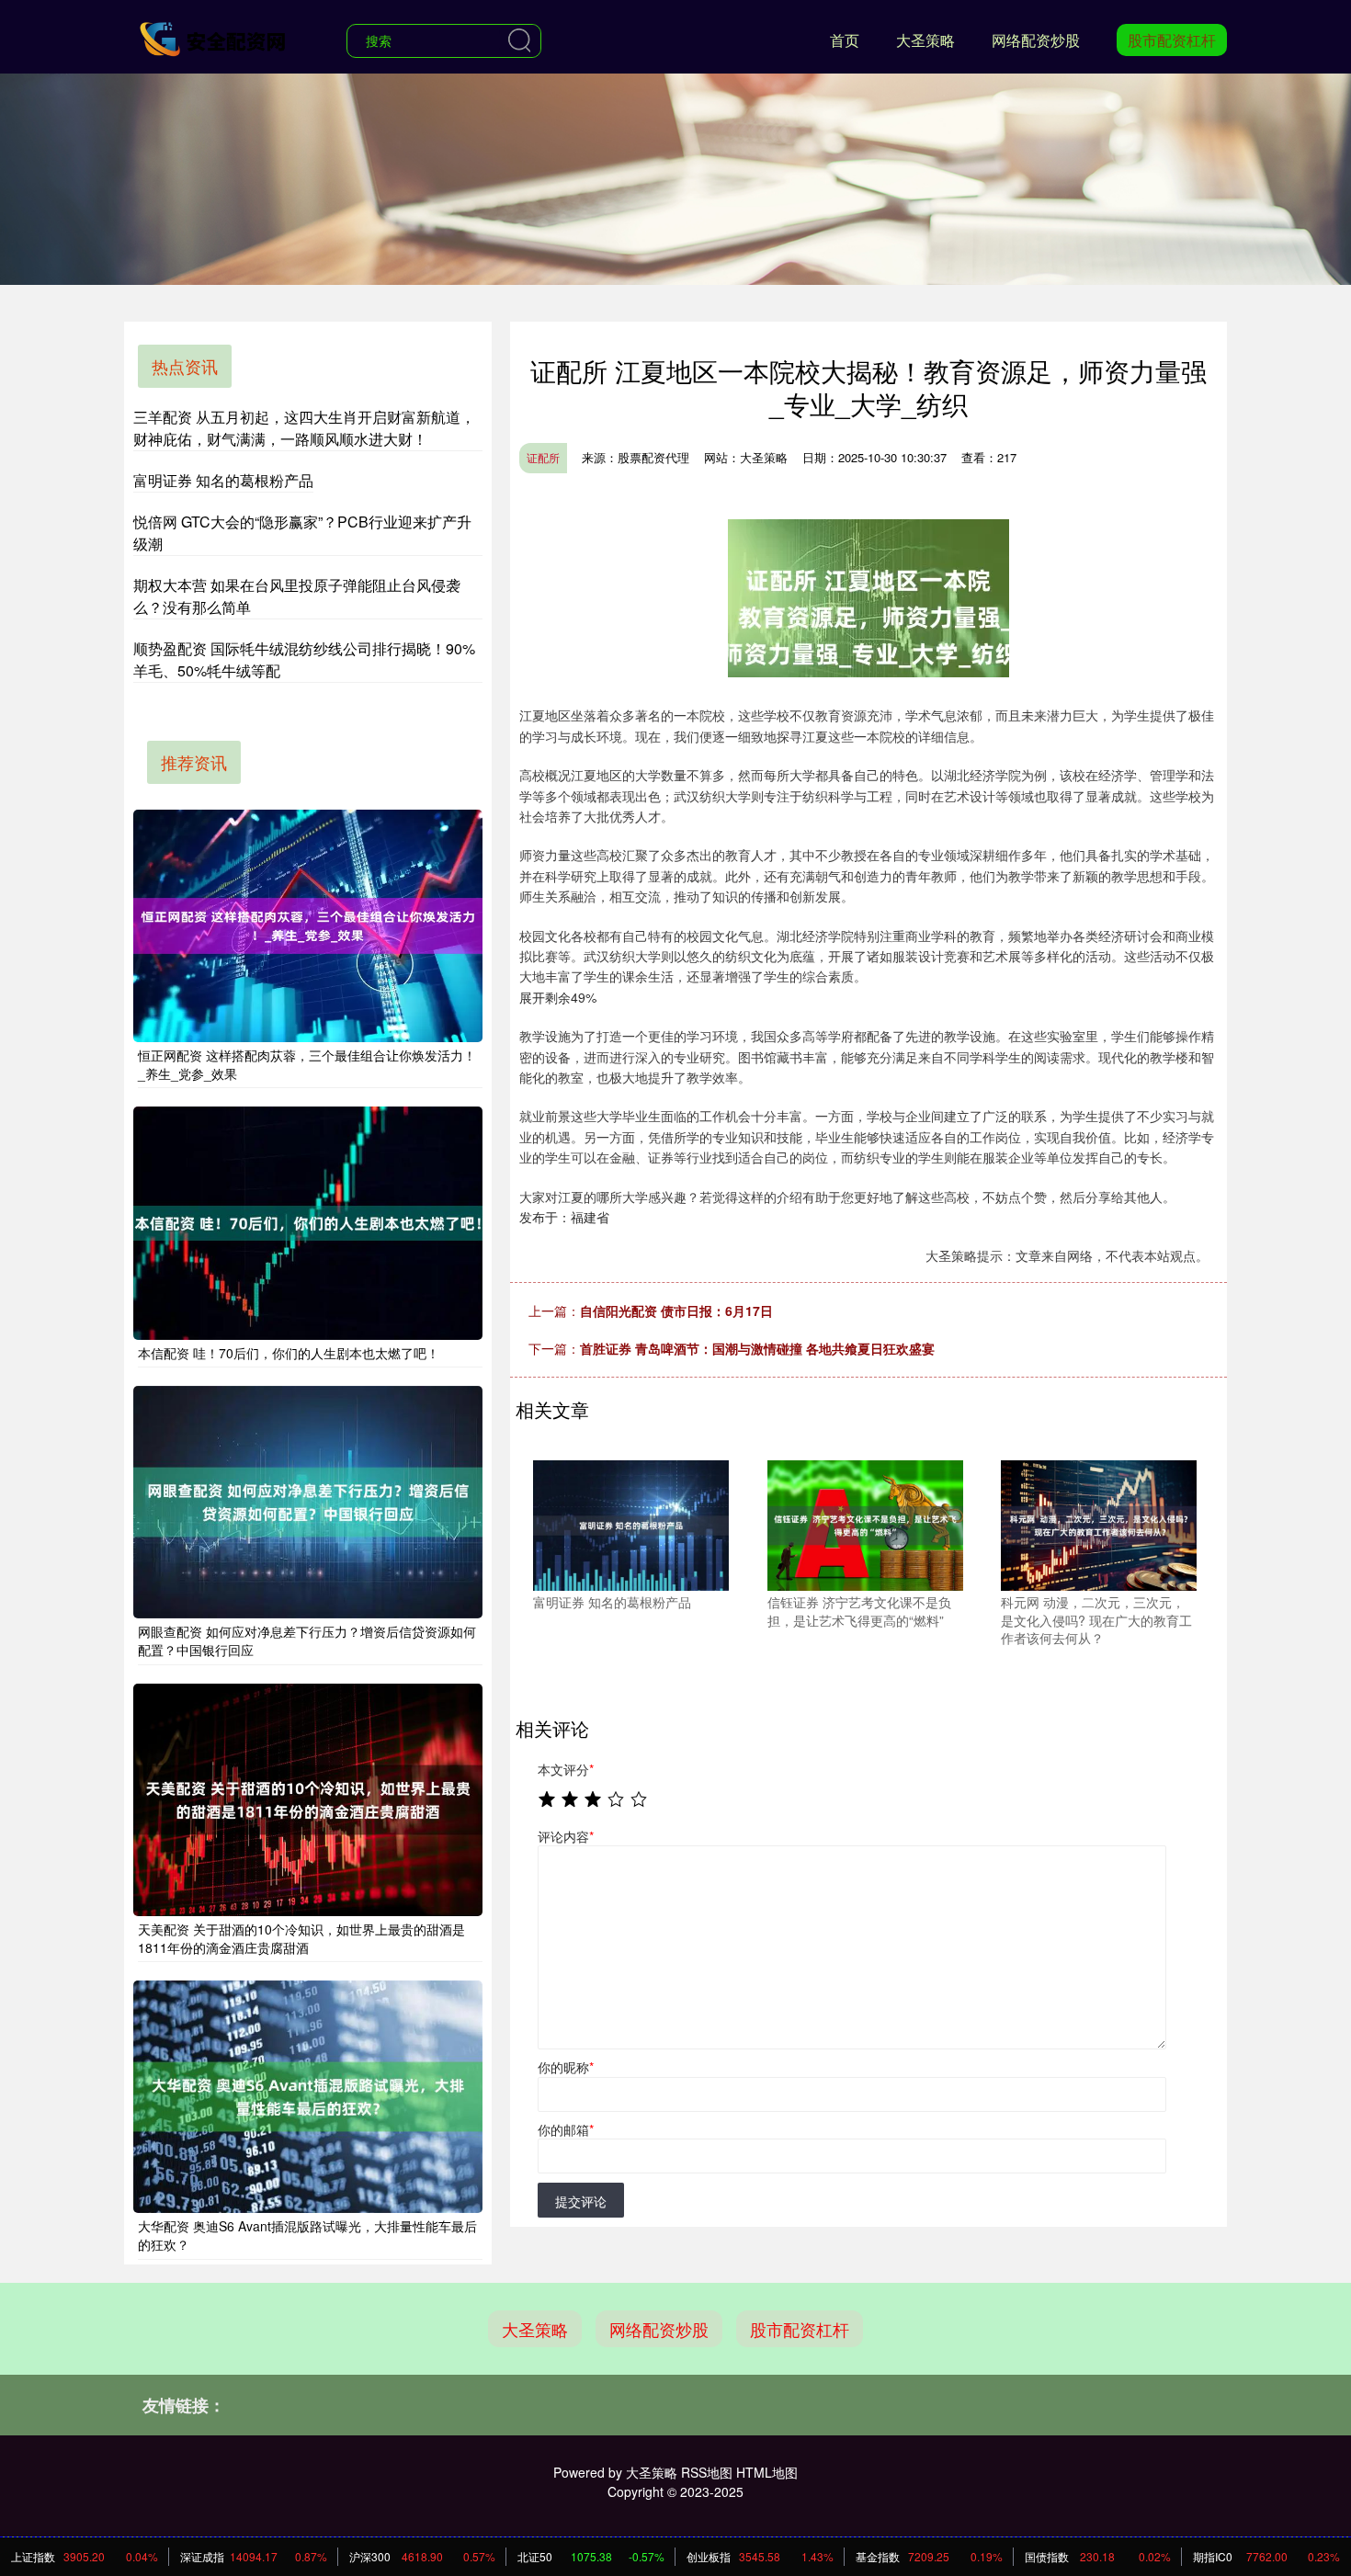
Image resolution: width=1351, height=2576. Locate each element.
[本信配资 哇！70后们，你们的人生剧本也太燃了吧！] (308, 1223)
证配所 (543, 457)
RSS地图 (707, 2472)
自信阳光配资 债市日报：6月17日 (676, 1311)
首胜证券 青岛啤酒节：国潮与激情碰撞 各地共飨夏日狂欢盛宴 (757, 1348)
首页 (845, 40)
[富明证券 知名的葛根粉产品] (631, 1524)
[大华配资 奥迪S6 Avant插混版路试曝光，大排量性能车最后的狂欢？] (308, 2097)
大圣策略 (925, 40)
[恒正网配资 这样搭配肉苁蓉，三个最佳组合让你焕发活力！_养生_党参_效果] (308, 926)
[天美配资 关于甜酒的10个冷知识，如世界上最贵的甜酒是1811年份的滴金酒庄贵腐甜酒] (308, 1800)
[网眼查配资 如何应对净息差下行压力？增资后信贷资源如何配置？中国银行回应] (308, 1502)
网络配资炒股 (1036, 40)
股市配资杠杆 (1172, 40)
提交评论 (581, 2201)
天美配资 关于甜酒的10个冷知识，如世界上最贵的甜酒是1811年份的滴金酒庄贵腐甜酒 (301, 1938)
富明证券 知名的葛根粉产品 (223, 480)
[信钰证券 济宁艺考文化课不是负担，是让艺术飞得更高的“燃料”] (865, 1524)
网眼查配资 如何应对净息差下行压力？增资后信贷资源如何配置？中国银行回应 (307, 1640)
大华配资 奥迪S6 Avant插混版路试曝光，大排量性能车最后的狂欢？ (307, 2235)
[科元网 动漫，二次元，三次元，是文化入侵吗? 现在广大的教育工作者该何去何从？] (1099, 1524)
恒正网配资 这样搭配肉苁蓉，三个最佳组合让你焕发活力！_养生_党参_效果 (307, 1064)
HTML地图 (767, 2472)
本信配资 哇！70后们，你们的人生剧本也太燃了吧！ (289, 1353)
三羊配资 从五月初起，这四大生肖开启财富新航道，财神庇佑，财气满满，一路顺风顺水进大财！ (304, 428)
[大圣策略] (214, 39)
